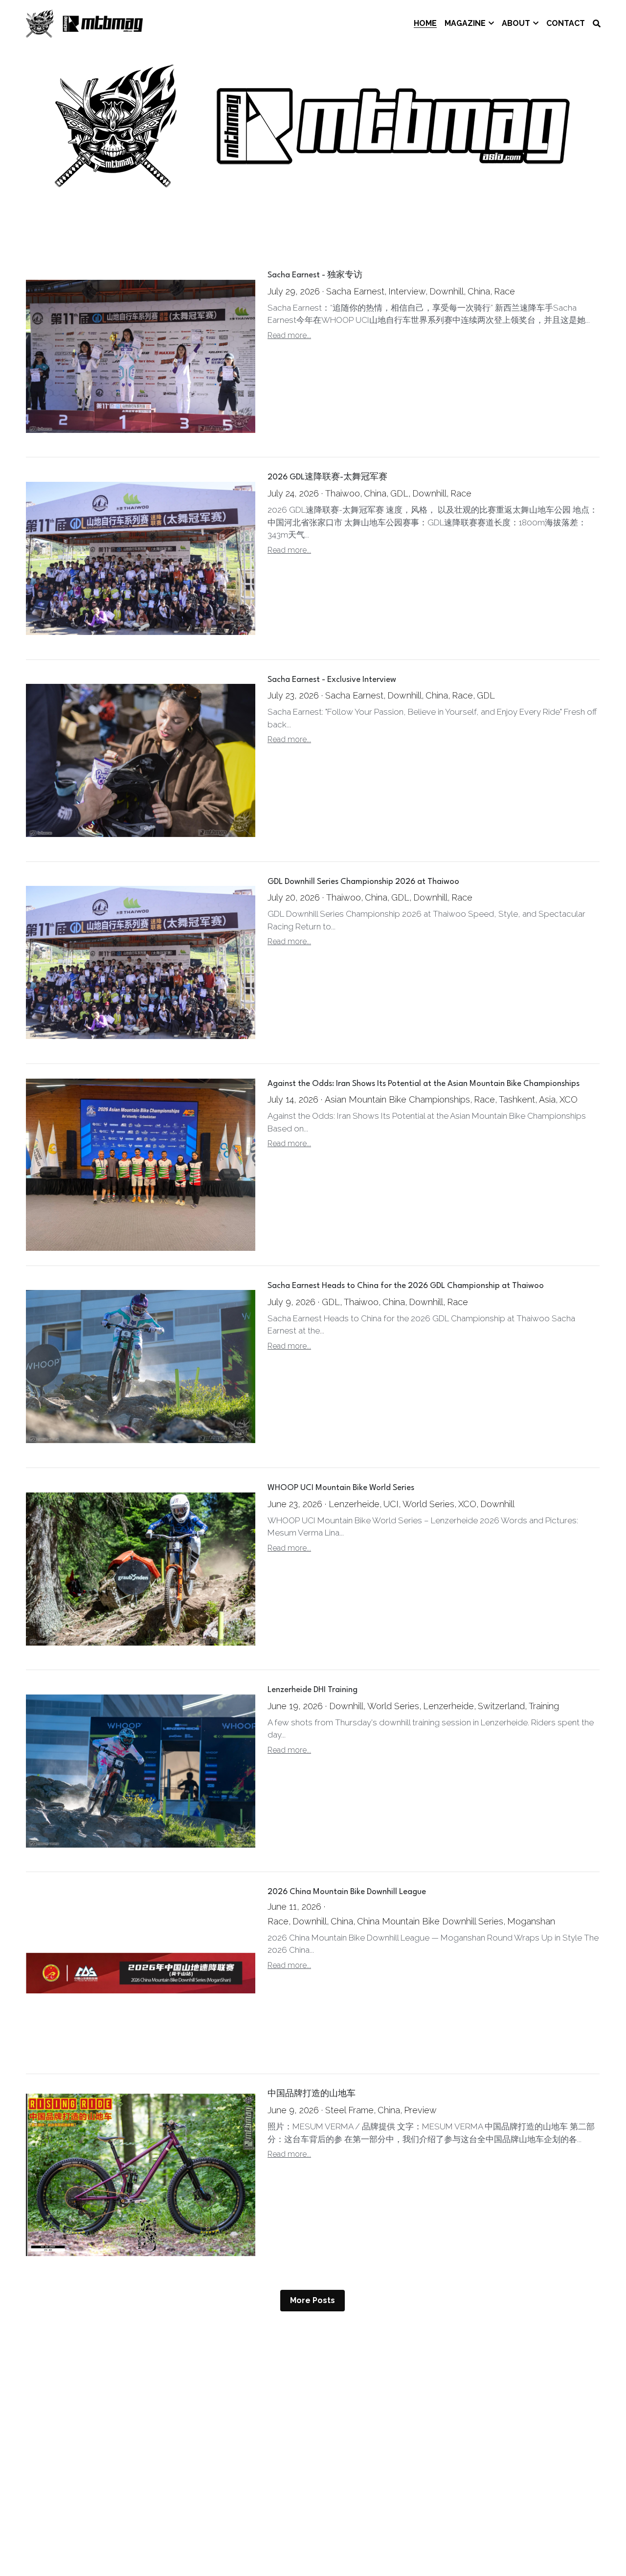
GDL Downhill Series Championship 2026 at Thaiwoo (363, 882)
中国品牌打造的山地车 (312, 2094)
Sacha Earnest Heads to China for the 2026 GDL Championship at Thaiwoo (406, 1286)
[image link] (85, 23)
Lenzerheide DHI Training (313, 1690)
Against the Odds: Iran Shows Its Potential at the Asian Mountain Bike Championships (424, 1084)
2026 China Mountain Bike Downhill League (347, 1892)
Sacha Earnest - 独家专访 (315, 276)
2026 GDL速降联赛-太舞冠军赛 (327, 478)
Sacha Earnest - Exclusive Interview (332, 680)
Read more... (289, 335)
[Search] (597, 24)
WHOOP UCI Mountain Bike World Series (341, 1488)
